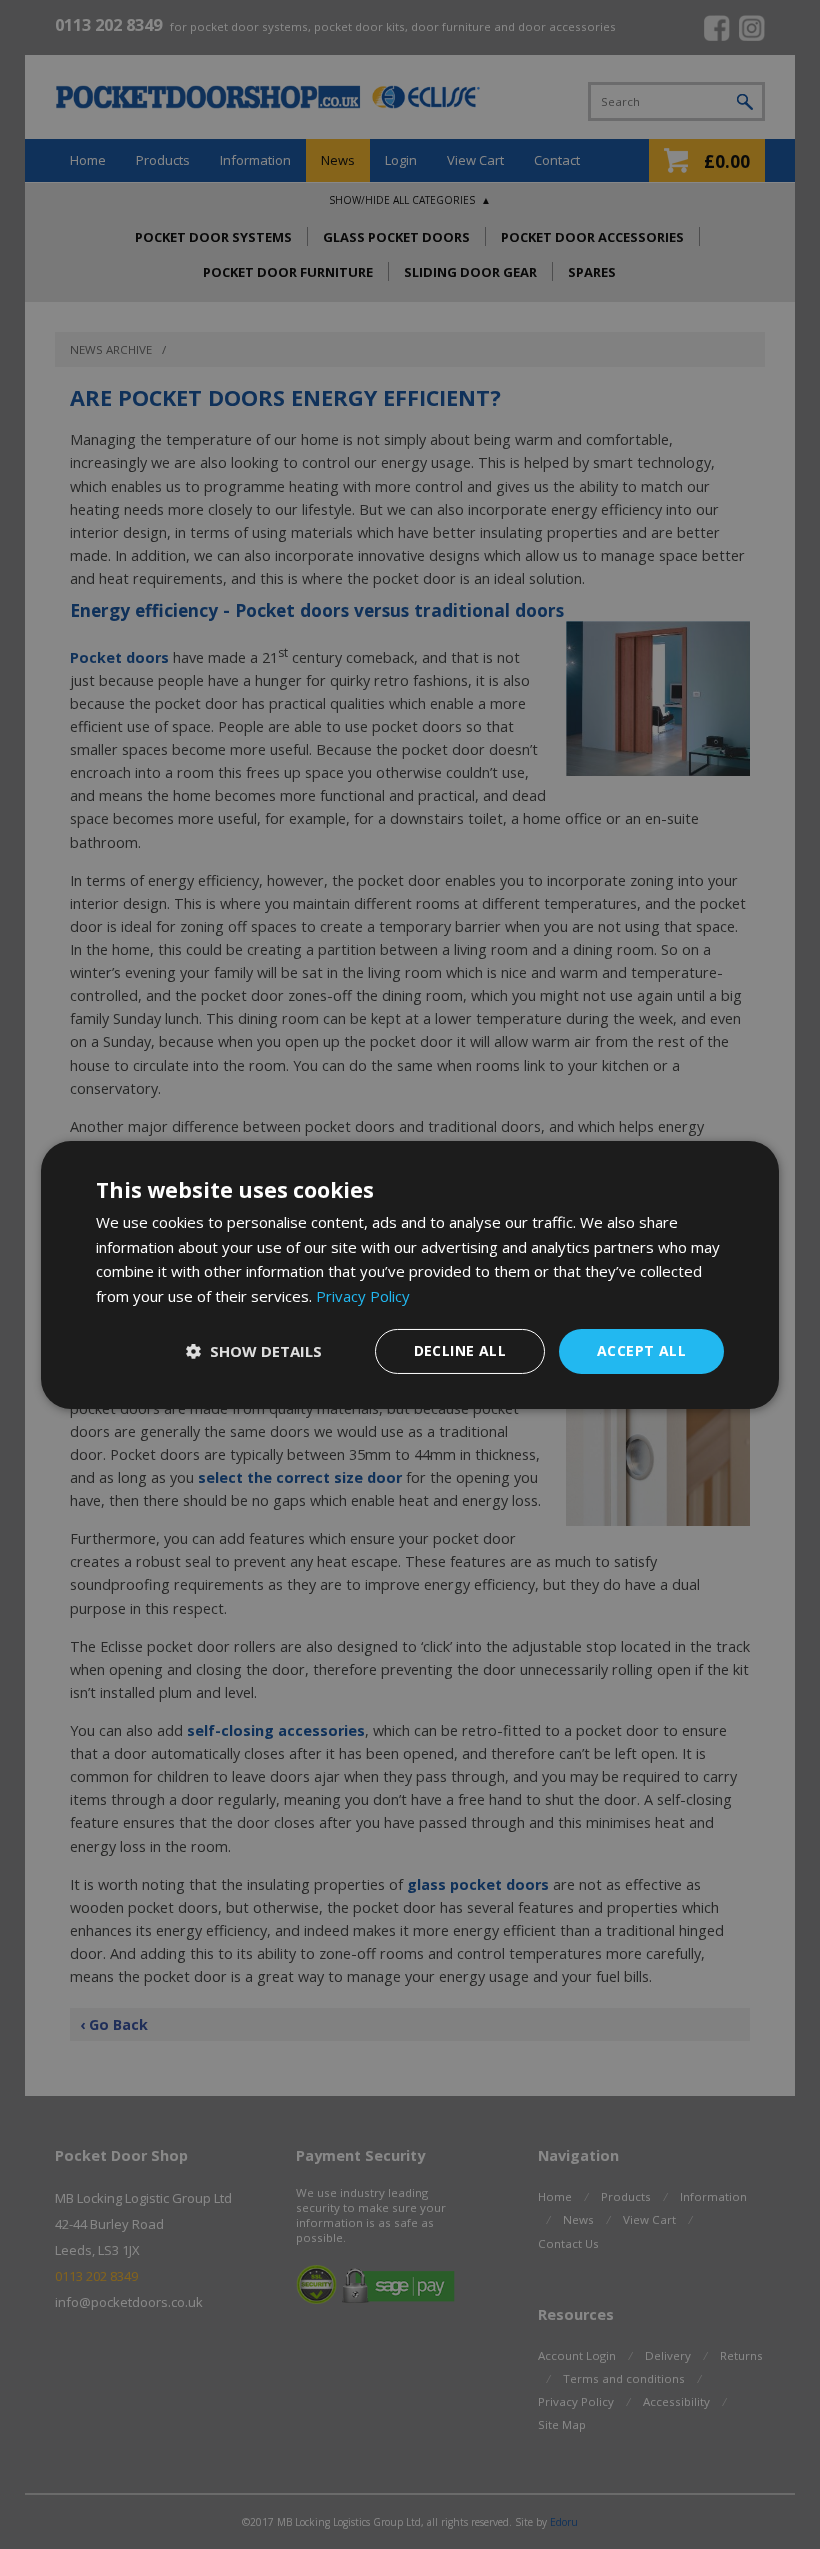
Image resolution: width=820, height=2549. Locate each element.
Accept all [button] (641, 1350)
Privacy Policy (363, 1296)
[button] (254, 1351)
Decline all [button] (460, 1350)
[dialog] (410, 1274)
